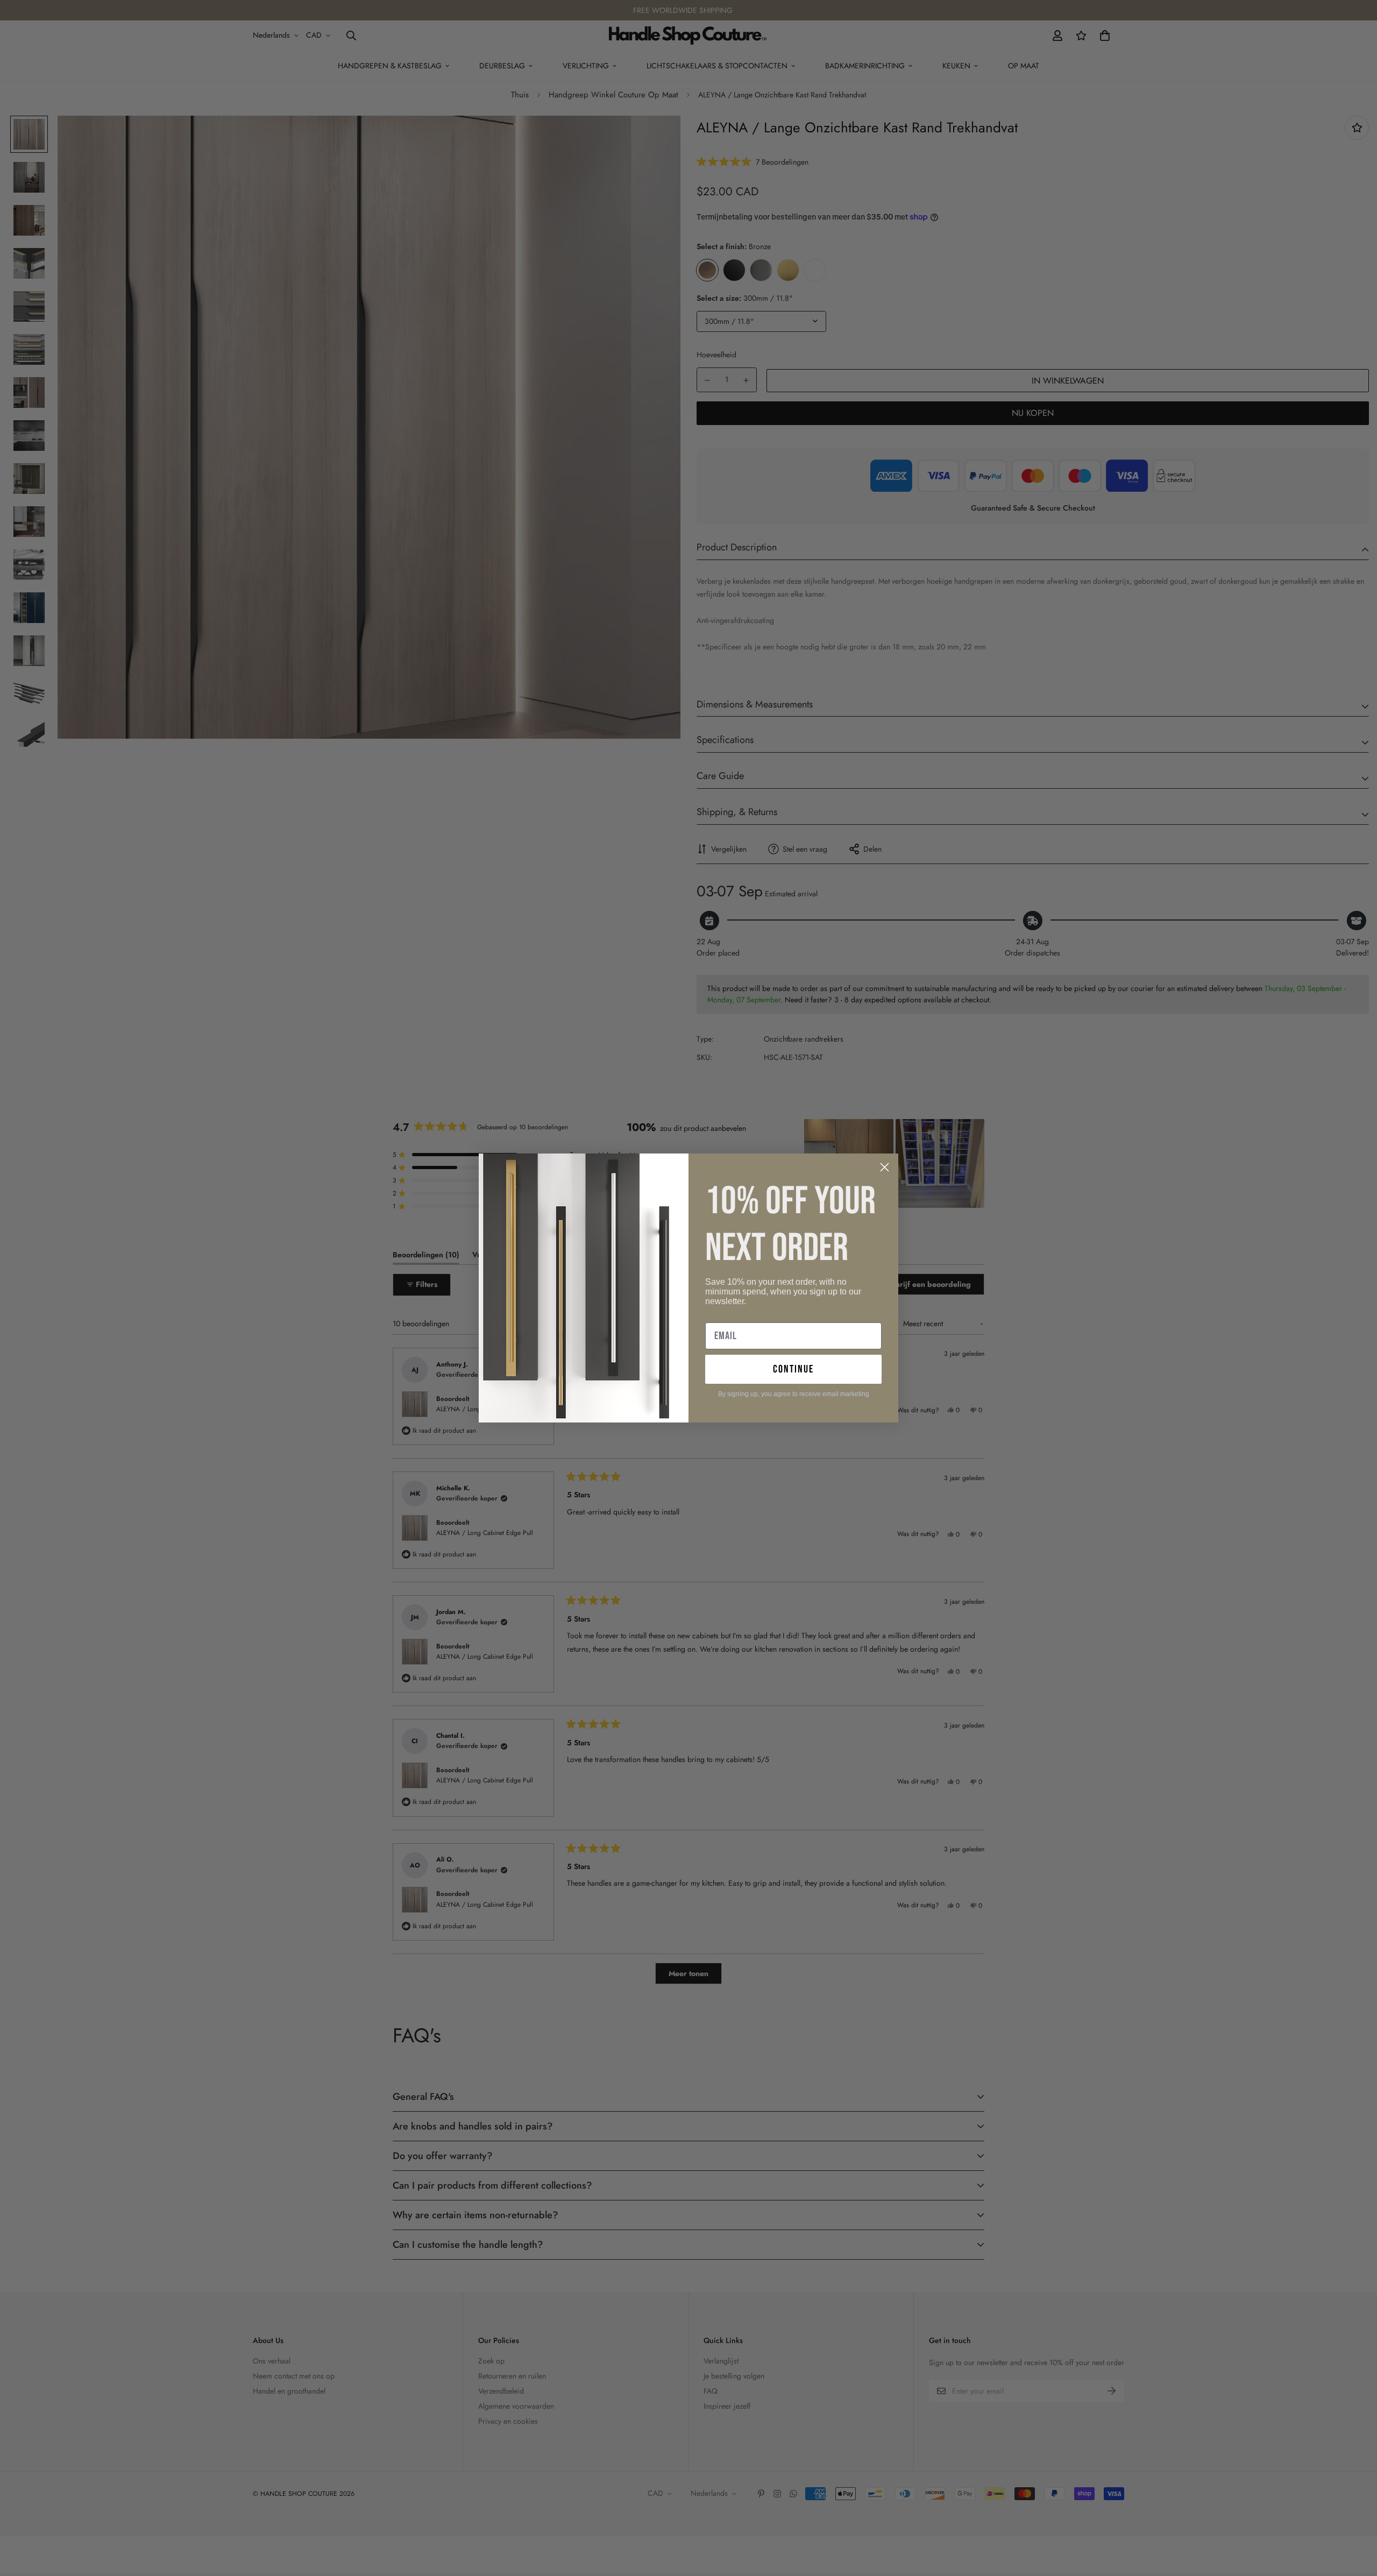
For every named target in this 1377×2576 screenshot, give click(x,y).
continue (793, 1369)
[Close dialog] (885, 1167)
